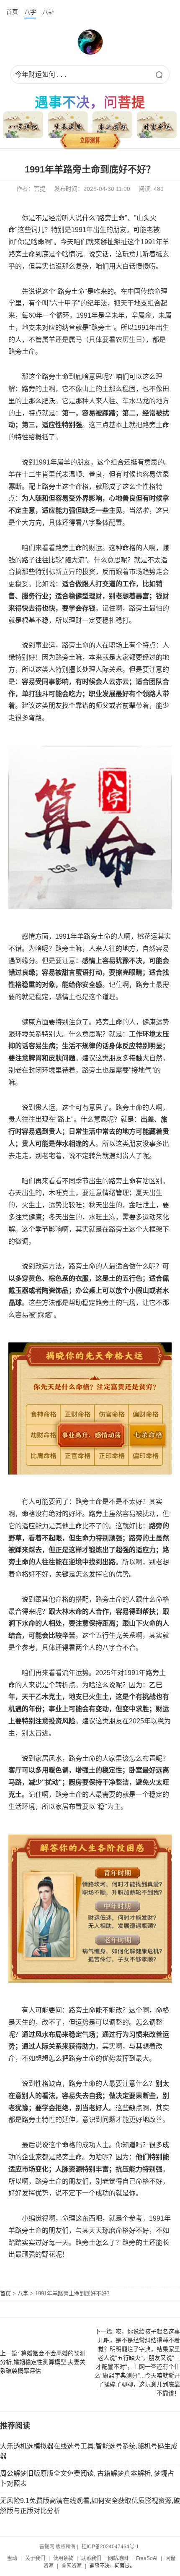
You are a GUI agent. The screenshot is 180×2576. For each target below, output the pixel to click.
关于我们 (35, 2558)
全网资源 (72, 2566)
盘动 (12, 2558)
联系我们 (91, 2558)
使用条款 (63, 2558)
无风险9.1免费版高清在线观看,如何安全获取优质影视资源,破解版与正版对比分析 (90, 2506)
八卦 (48, 12)
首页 (12, 12)
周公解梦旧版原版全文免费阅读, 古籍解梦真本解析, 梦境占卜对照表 (87, 2478)
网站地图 (118, 2558)
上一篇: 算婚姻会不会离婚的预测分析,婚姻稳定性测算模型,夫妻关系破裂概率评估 (43, 2362)
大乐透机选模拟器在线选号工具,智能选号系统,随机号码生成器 (89, 2451)
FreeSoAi (147, 2558)
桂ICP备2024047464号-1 (110, 2547)
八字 (30, 12)
